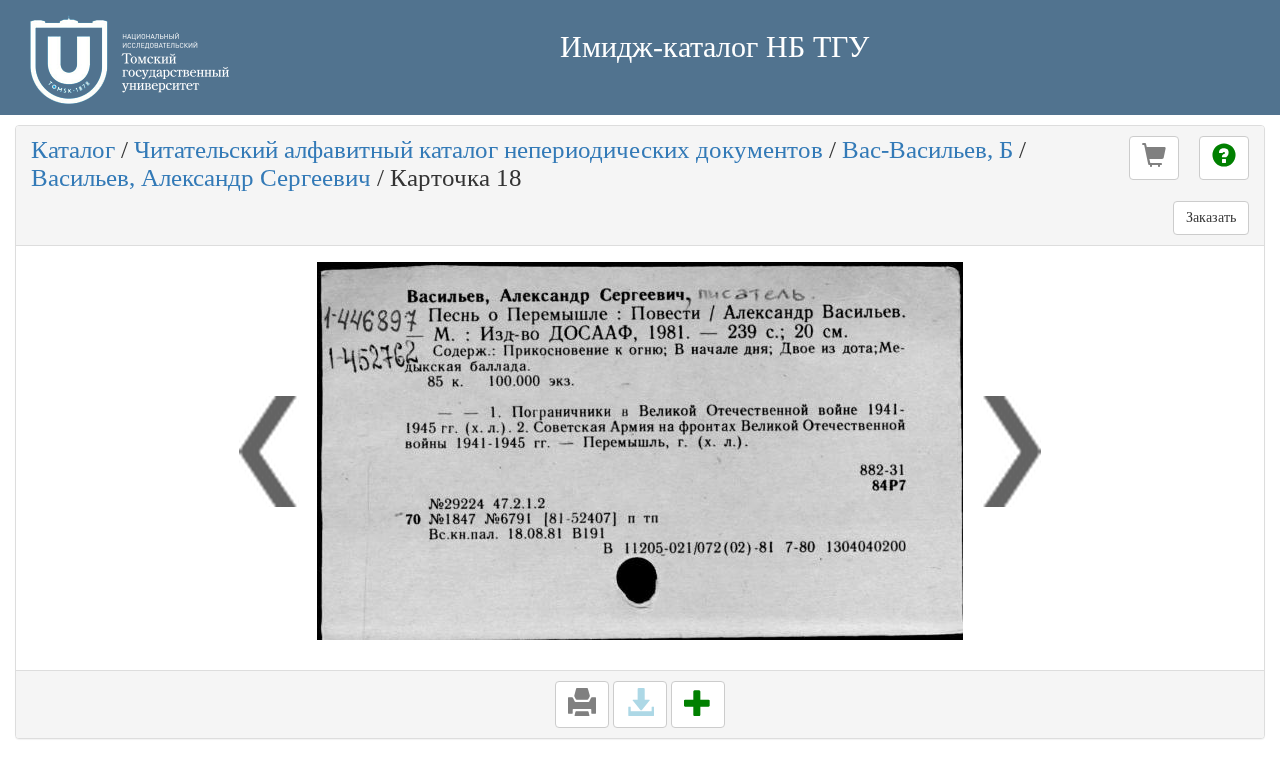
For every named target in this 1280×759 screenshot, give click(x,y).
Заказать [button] (1211, 217)
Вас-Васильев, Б (927, 149)
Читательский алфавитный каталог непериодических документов (478, 149)
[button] (1154, 158)
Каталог (73, 149)
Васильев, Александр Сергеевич (201, 177)
